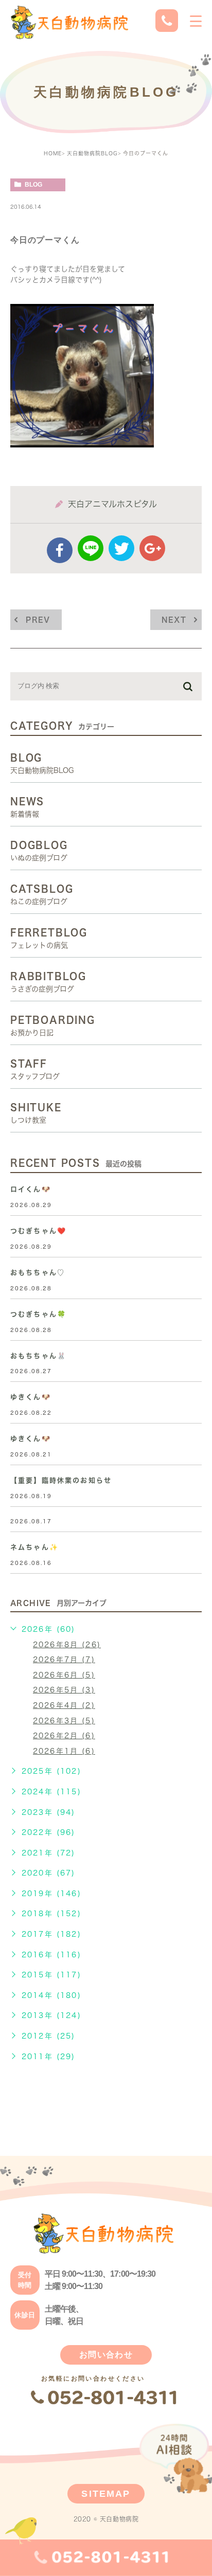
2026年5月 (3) (64, 1690)
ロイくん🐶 (31, 1189)
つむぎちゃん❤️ (38, 1231)
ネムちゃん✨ (34, 1547)
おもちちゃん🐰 (38, 1356)
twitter (121, 548)
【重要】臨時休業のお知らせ (61, 1480)
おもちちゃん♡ (38, 1273)
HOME (53, 153)
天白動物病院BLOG (92, 153)
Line (91, 548)
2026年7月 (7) (64, 1660)
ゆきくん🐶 (31, 1397)
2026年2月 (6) (64, 1736)
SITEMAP (106, 2494)
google (152, 548)
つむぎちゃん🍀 (38, 1314)
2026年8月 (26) (67, 1645)
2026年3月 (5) (64, 1721)
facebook (60, 550)
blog (33, 185)
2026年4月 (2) (64, 1705)
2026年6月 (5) (64, 1675)
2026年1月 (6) (64, 1751)
